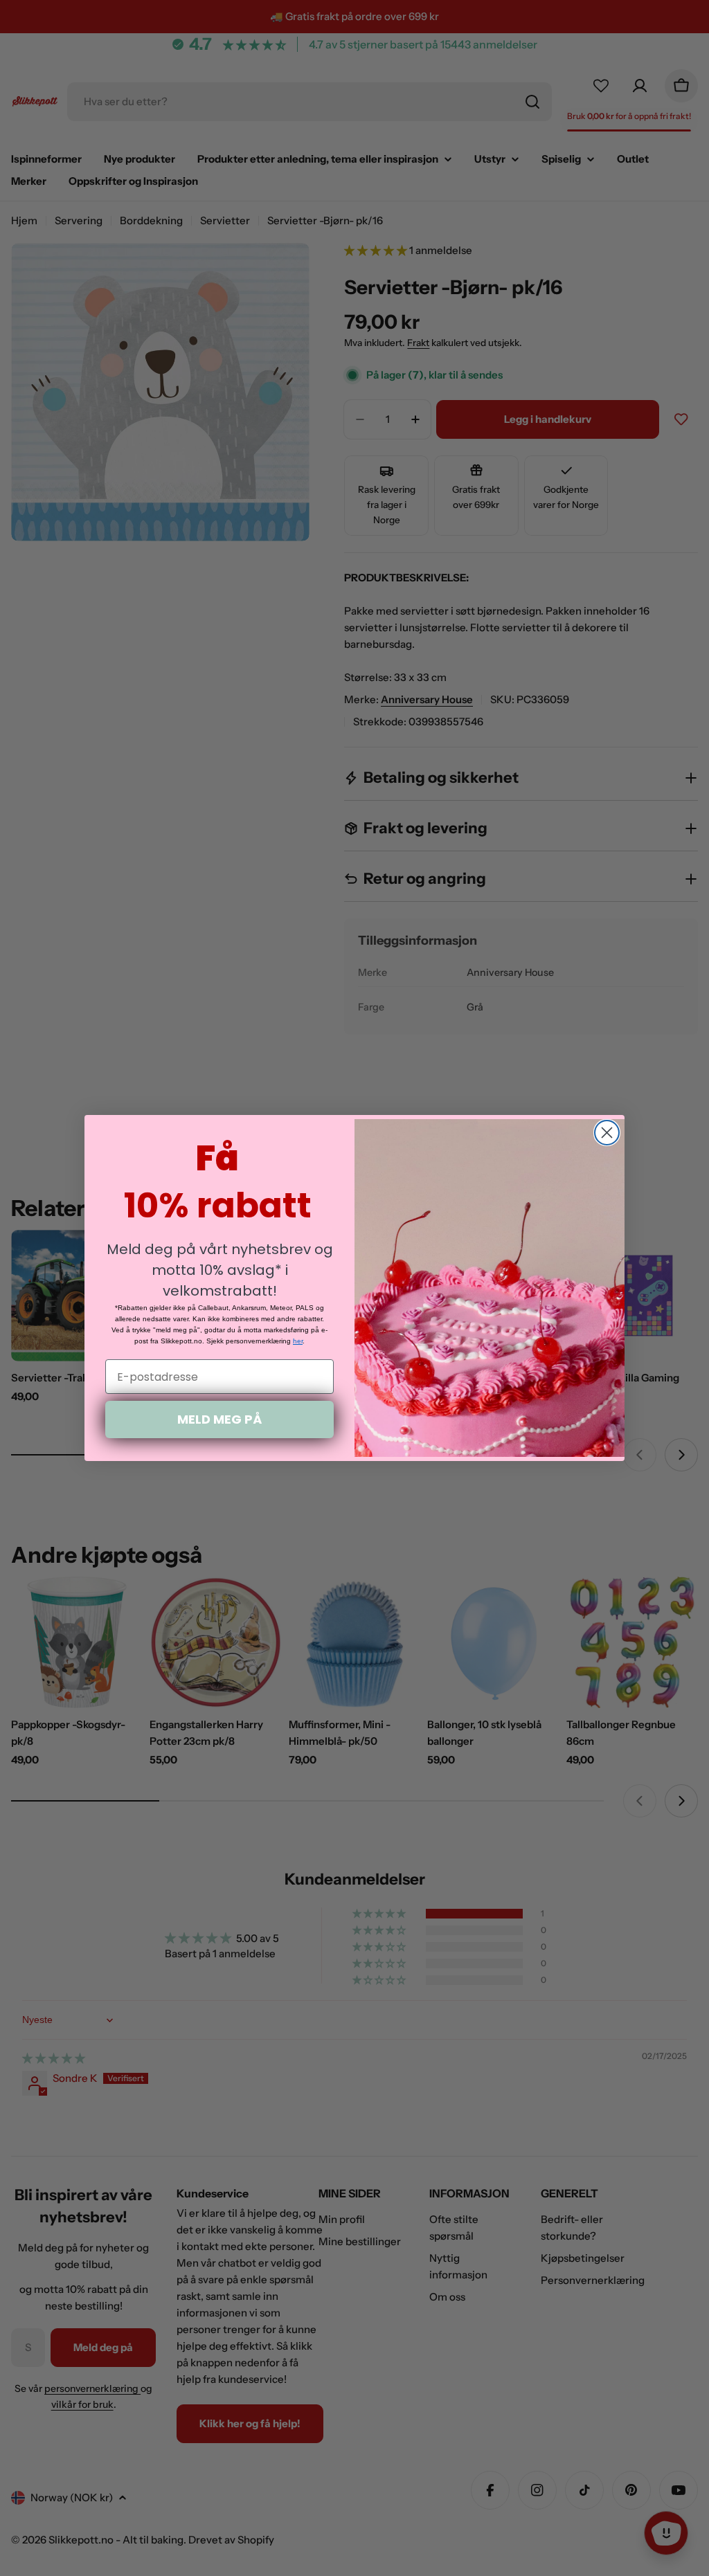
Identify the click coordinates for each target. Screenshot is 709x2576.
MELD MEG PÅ (219, 1419)
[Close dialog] (607, 1133)
